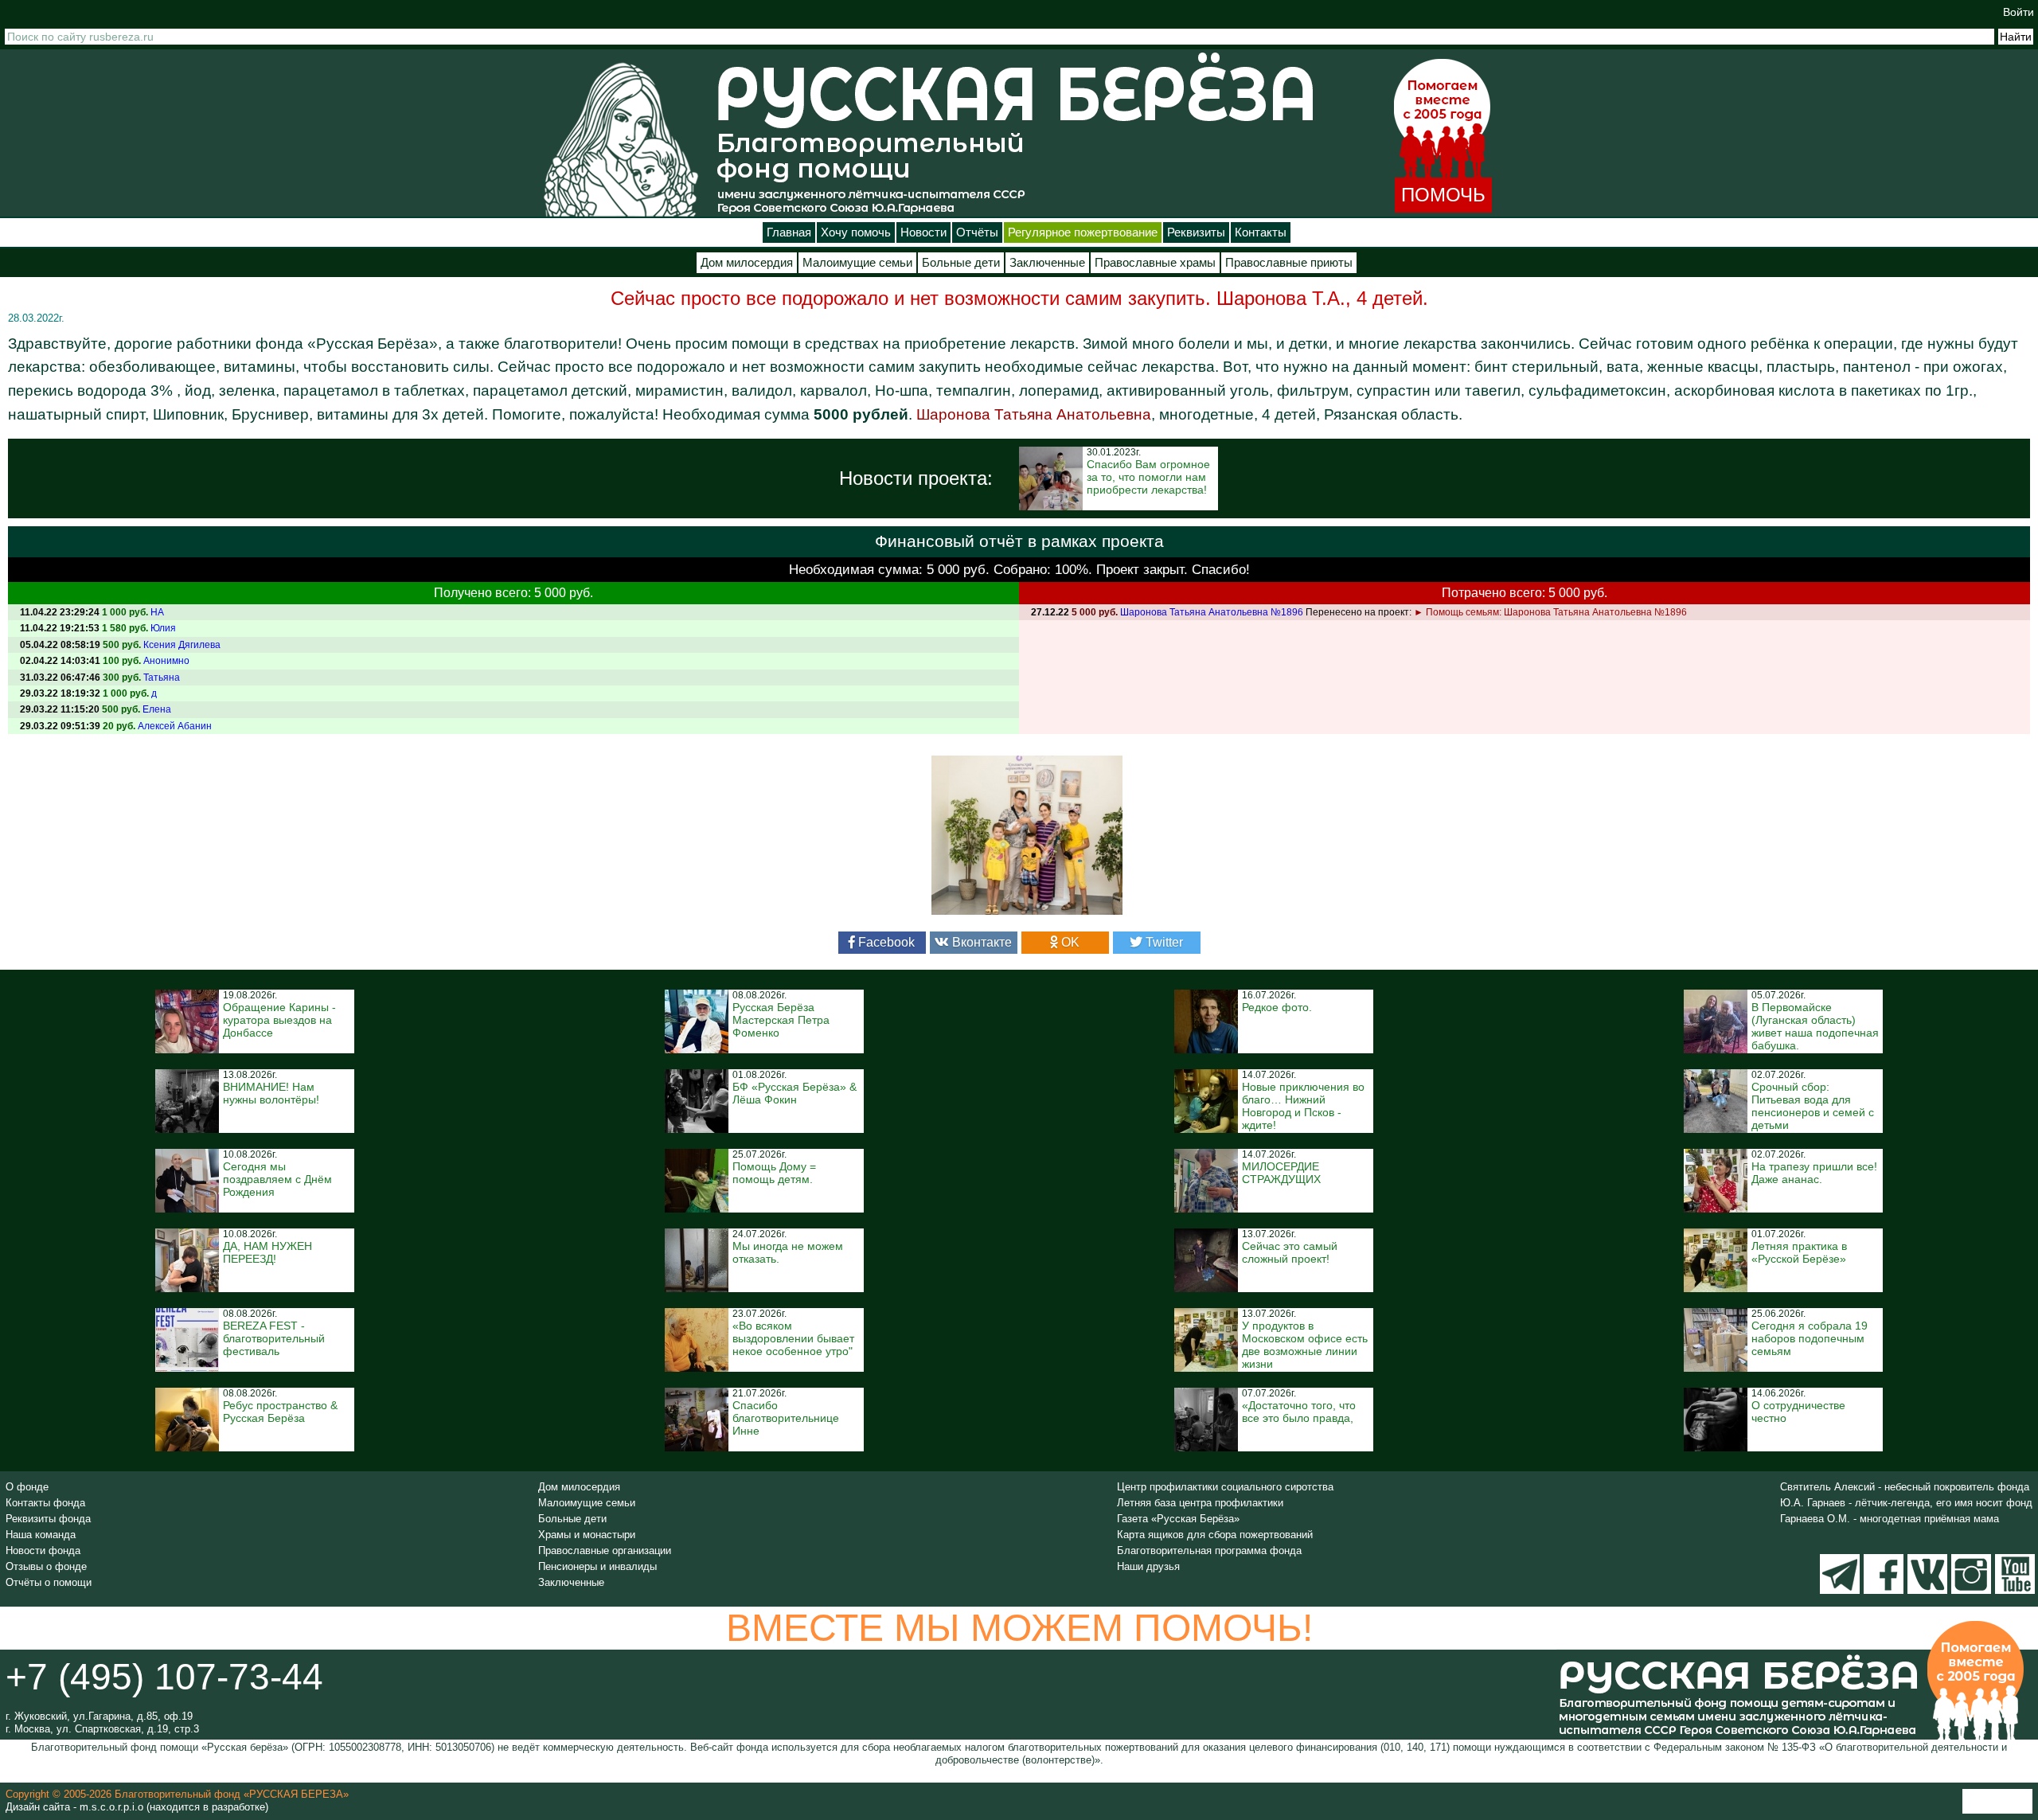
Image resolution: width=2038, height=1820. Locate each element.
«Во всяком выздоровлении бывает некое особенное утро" (793, 1338)
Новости (923, 232)
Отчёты (977, 232)
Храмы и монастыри (587, 1535)
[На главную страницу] (621, 139)
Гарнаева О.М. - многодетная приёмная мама (1890, 1519)
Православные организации (605, 1551)
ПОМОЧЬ (1443, 195)
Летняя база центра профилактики (1200, 1503)
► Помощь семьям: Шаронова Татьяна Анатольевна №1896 (1550, 612)
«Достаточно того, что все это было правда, (1299, 1412)
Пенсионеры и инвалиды (597, 1566)
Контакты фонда (45, 1503)
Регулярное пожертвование (1083, 232)
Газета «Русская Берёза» (1178, 1519)
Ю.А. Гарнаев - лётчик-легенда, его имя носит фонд (1906, 1503)
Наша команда (41, 1535)
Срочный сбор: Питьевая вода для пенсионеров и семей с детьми (1813, 1106)
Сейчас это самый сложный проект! (1290, 1252)
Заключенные (1047, 263)
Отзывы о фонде (46, 1566)
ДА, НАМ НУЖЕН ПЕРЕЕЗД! (267, 1252)
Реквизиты (1196, 232)
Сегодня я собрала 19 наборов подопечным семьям (1810, 1338)
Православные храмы (1155, 263)
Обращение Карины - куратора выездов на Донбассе (279, 1020)
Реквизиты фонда (48, 1519)
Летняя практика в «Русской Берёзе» (1799, 1252)
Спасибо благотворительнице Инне (786, 1418)
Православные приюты (1289, 263)
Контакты (1261, 232)
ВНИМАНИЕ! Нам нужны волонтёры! (271, 1093)
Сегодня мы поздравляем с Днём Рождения (277, 1179)
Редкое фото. (1277, 1007)
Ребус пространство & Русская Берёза (280, 1412)
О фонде (27, 1487)
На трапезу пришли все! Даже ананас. (1814, 1173)
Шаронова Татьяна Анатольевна (1034, 414)
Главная (789, 232)
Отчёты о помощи (49, 1582)
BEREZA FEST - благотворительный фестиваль (274, 1338)
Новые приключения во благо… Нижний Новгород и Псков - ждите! (1303, 1106)
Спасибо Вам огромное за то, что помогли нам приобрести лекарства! (1148, 477)
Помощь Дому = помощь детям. (774, 1173)
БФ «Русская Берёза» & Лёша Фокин (795, 1093)
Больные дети (961, 263)
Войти (2018, 12)
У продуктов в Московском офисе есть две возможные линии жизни (1305, 1345)
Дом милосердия (747, 263)
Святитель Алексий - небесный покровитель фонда (1905, 1487)
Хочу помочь (856, 232)
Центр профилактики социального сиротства (1225, 1487)
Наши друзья (1148, 1566)
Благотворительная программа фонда (1209, 1551)
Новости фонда (43, 1551)
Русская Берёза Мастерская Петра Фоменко (781, 1020)
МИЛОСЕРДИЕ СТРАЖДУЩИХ (1281, 1173)
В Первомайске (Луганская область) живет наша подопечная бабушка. (1815, 1026)
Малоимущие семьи (857, 263)
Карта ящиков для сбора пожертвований (1215, 1535)
